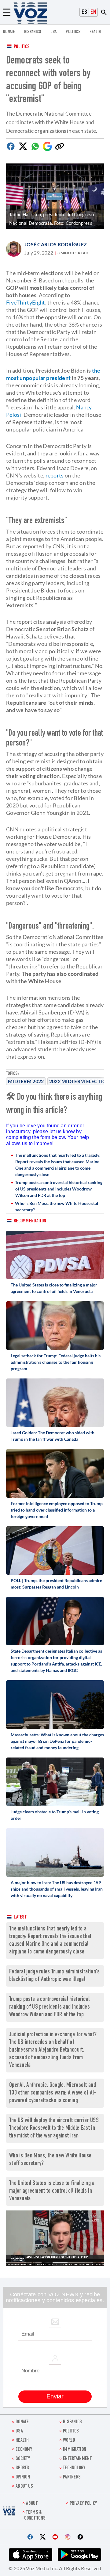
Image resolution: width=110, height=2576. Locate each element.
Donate (9, 32)
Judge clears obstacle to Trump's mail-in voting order (55, 1815)
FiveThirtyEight (26, 302)
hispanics (33, 32)
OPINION (23, 2477)
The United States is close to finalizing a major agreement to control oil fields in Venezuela (54, 1288)
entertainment (77, 2459)
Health (95, 32)
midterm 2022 (26, 1081)
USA (54, 32)
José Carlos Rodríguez (56, 244)
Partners (72, 2477)
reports (55, 475)
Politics (22, 47)
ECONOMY (24, 2450)
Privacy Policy (83, 2504)
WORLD (69, 2441)
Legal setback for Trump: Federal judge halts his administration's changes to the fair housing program (56, 1362)
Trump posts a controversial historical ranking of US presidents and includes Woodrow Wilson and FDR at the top (59, 1189)
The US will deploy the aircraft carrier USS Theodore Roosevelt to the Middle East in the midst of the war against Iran (54, 2128)
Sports (22, 2468)
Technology (74, 2468)
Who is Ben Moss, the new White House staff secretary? (57, 1206)
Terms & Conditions (35, 2516)
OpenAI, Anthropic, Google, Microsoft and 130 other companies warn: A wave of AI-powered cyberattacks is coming (53, 2093)
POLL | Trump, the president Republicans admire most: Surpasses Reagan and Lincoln (56, 1584)
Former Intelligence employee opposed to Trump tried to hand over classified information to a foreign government (57, 1510)
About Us (24, 2487)
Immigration (75, 2450)
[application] (55, 2238)
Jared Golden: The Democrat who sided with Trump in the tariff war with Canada (53, 1436)
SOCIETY (23, 2459)
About (32, 2504)
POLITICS (73, 32)
